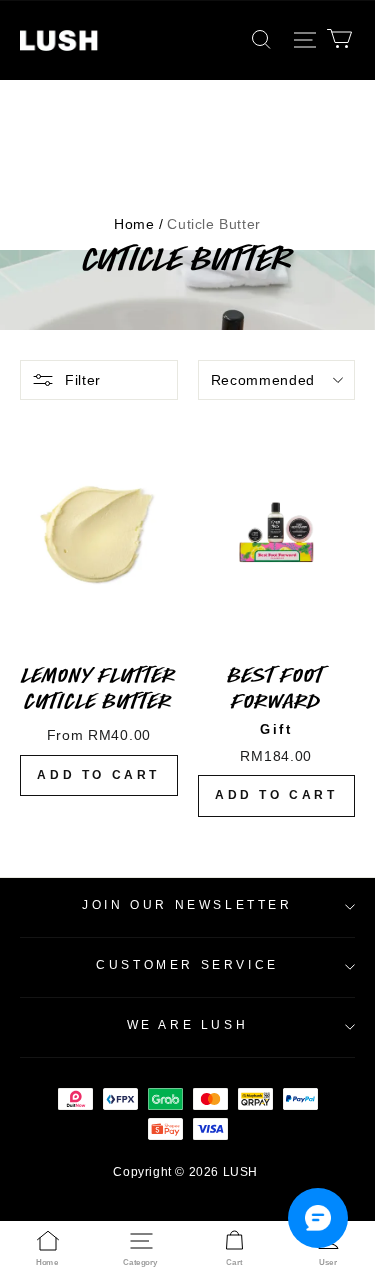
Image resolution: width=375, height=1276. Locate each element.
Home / (139, 224)
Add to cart (98, 775)
